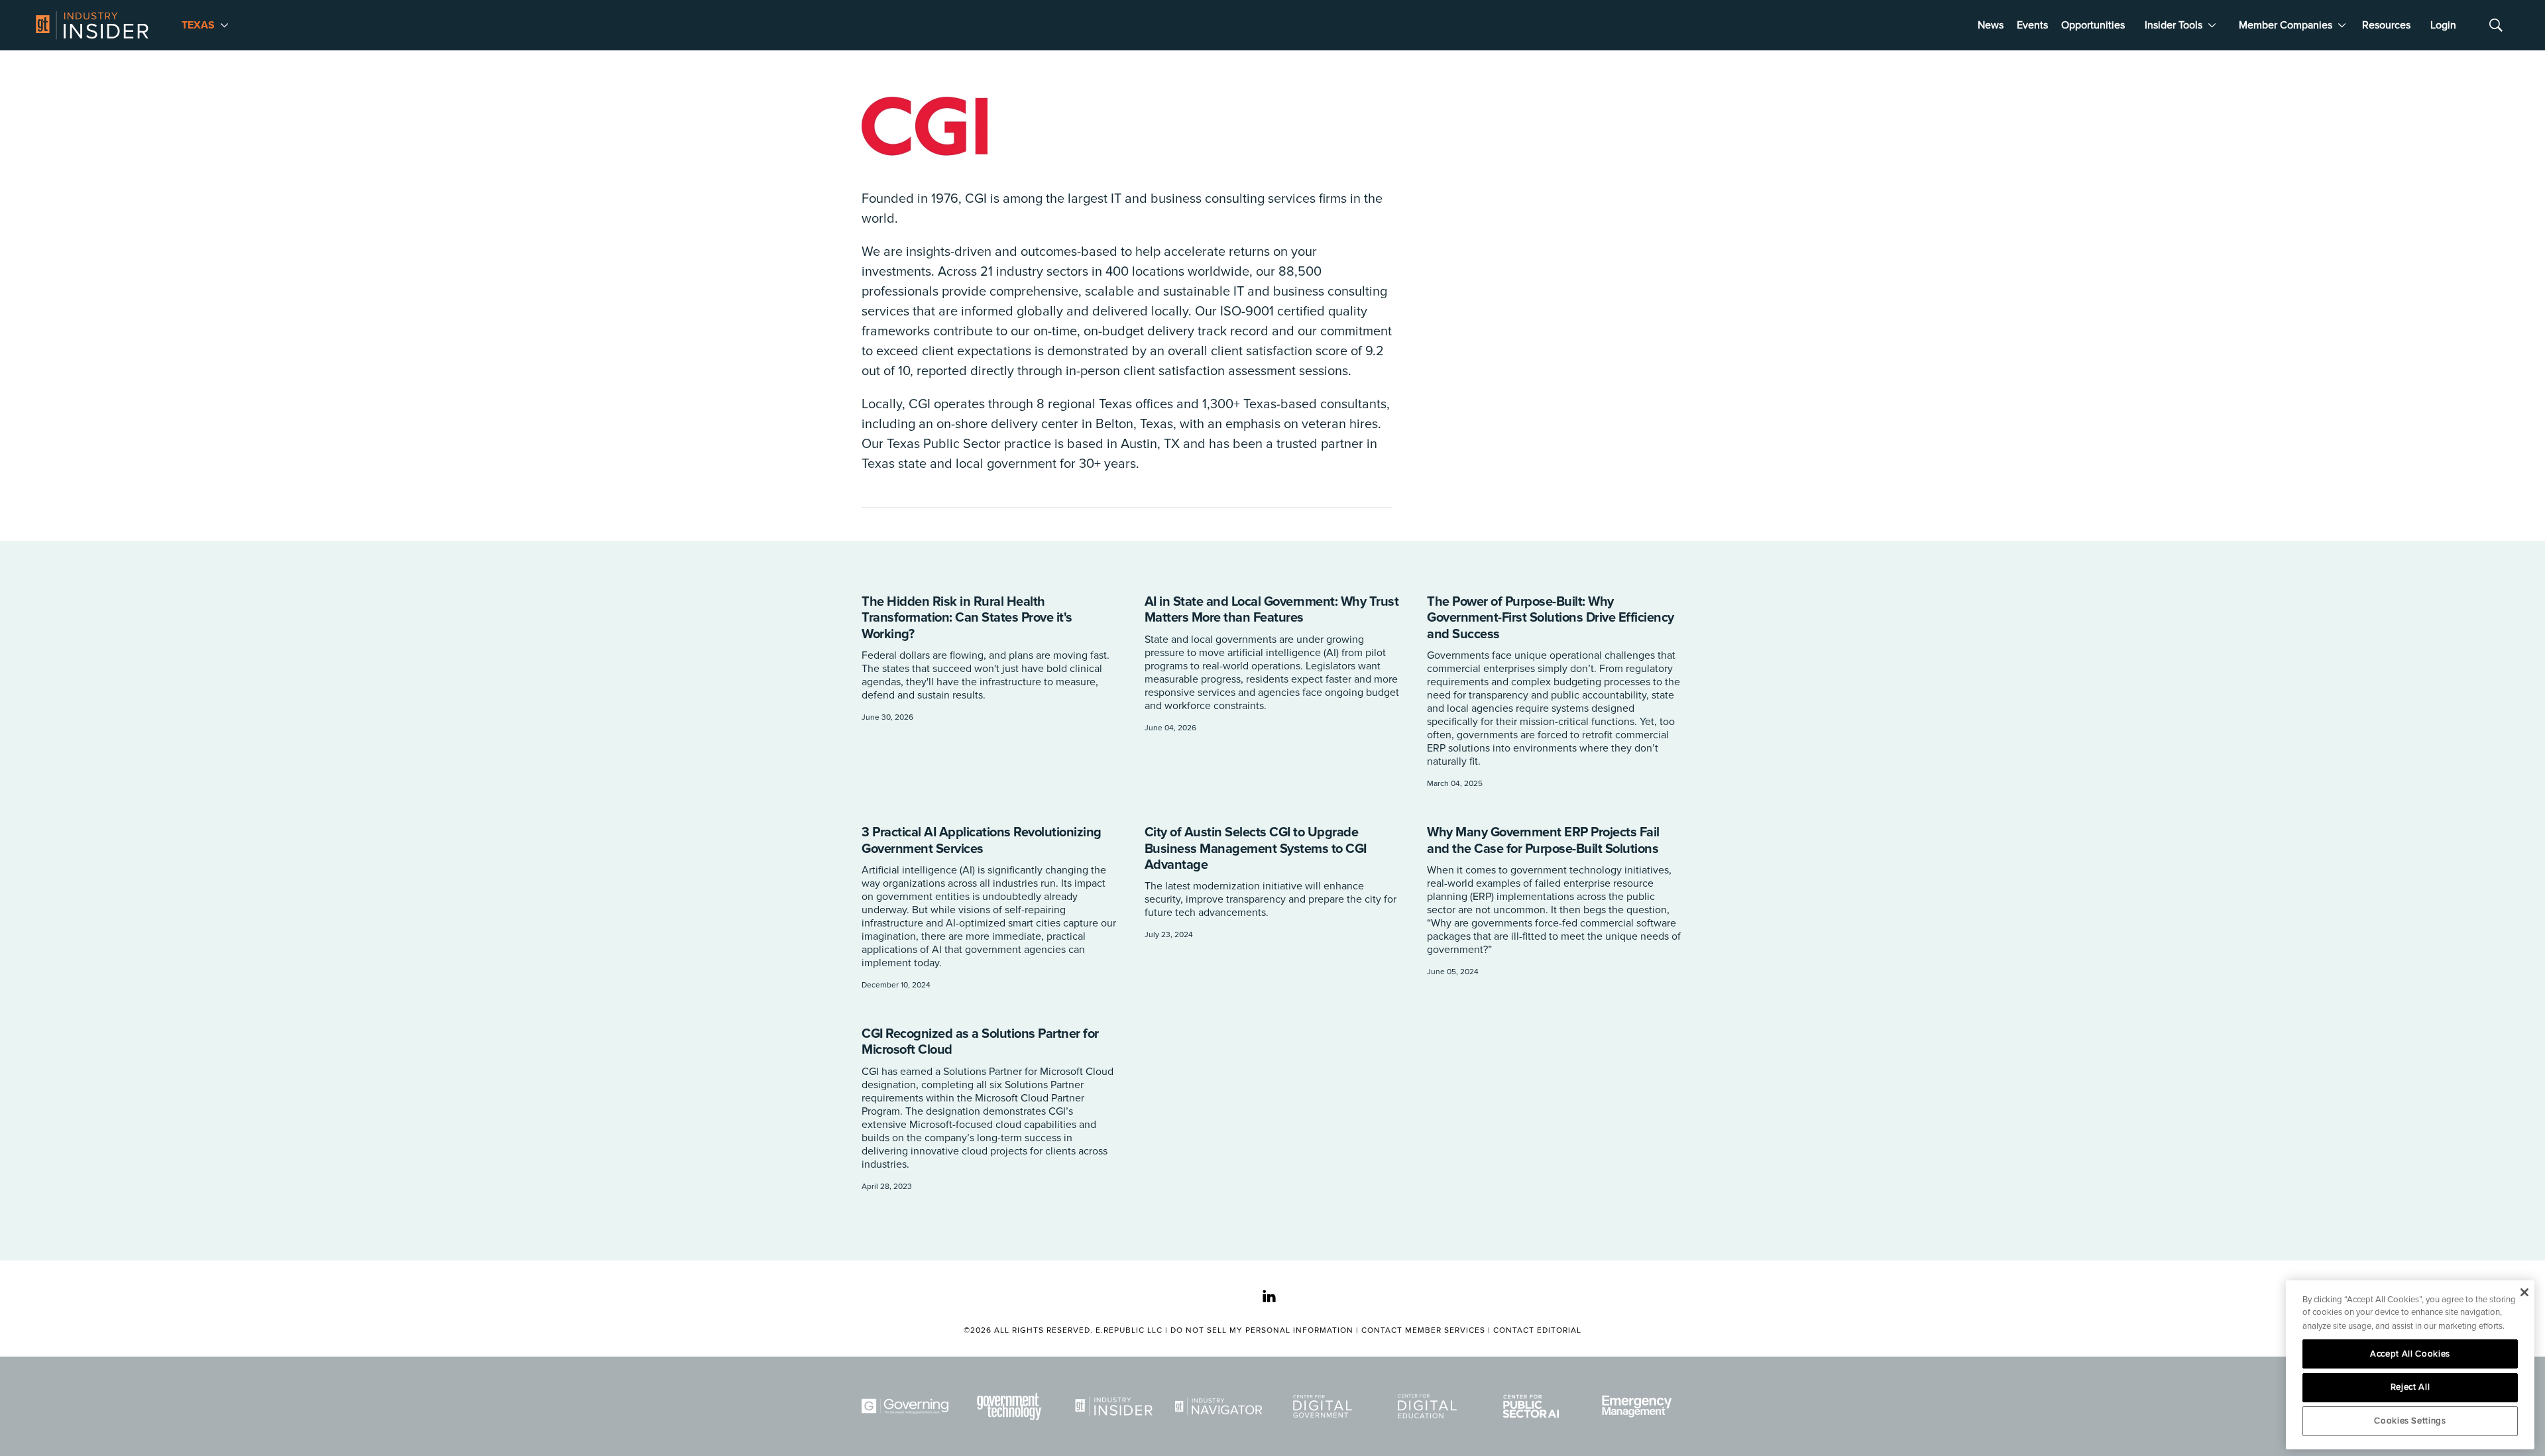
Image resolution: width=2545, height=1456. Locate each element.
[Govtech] (1012, 1406)
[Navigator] (1221, 1406)
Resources (2386, 25)
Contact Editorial (1537, 1330)
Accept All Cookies (2410, 1354)
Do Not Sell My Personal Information (1262, 1330)
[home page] (92, 25)
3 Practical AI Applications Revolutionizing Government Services (982, 840)
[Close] (2524, 1292)
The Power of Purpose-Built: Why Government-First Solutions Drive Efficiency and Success (1551, 618)
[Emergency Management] (1638, 1406)
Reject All (2410, 1387)
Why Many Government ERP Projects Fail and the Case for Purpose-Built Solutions (1543, 840)
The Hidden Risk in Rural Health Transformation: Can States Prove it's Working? (967, 618)
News (1991, 25)
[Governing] (907, 1406)
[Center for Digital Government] (1325, 1406)
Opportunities (2093, 25)
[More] (224, 25)
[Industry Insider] (1116, 1406)
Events (2032, 25)
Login (2443, 25)
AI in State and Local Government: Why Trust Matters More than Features (1272, 610)
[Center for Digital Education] (1430, 1406)
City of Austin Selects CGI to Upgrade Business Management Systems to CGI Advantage (1256, 849)
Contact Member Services (1423, 1330)
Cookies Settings (2410, 1421)
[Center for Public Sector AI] (1534, 1406)
